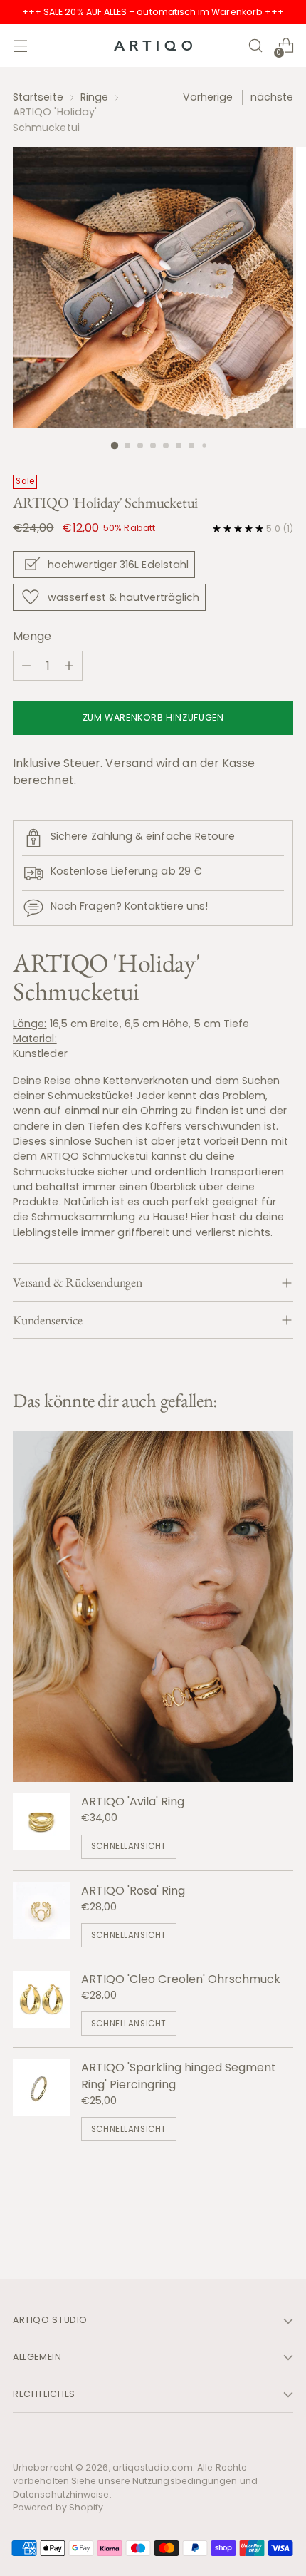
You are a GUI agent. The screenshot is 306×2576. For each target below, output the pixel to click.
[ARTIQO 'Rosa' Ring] (41, 1915)
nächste (272, 97)
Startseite (38, 97)
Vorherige (208, 97)
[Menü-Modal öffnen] (20, 46)
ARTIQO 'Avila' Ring (133, 1802)
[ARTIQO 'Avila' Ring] (41, 1826)
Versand (129, 763)
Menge (32, 636)
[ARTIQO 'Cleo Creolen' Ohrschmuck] (41, 2003)
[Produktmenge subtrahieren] (26, 666)
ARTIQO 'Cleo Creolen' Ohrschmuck (181, 1979)
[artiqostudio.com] (153, 46)
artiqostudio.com (153, 2467)
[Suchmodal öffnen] (255, 46)
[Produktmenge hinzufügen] (69, 666)
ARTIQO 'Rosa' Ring (133, 1891)
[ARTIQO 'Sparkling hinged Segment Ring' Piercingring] (41, 2100)
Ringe (94, 97)
